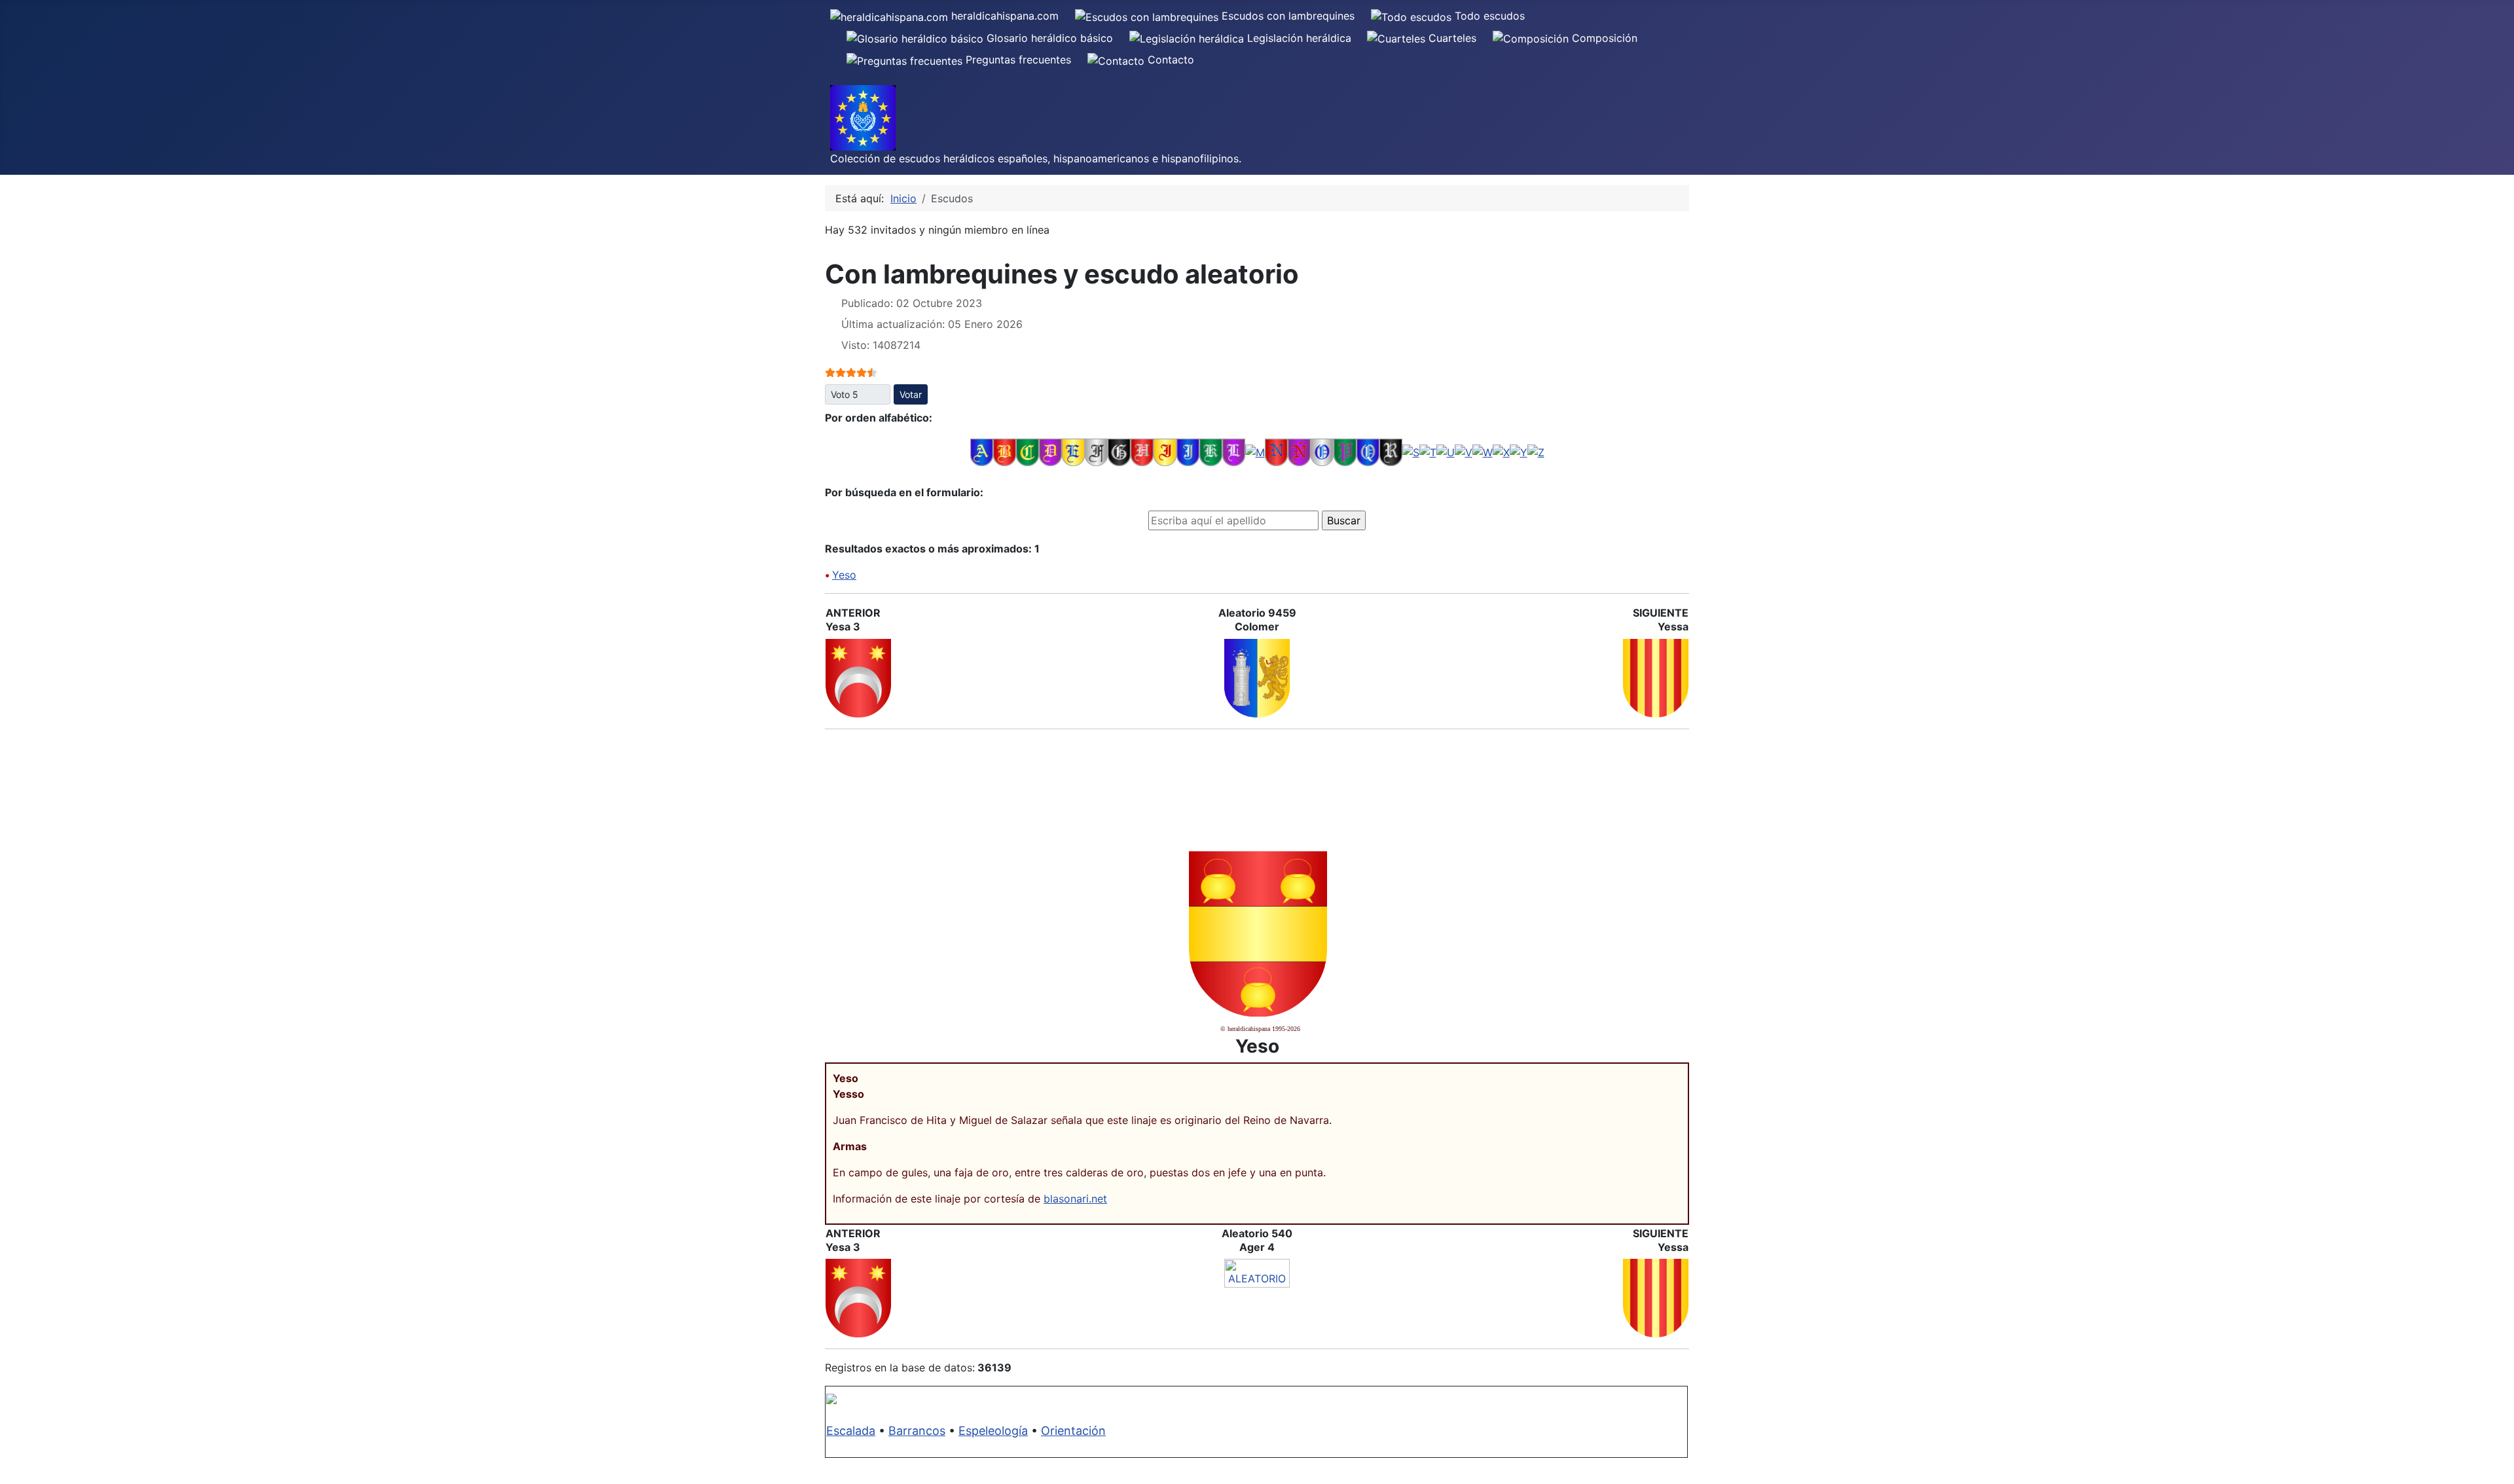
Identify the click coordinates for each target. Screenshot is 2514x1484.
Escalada (851, 1431)
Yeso (844, 575)
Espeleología (993, 1431)
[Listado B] (1005, 452)
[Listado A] (982, 452)
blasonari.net (1075, 1199)
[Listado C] (1028, 452)
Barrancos (917, 1431)
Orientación (1073, 1431)
